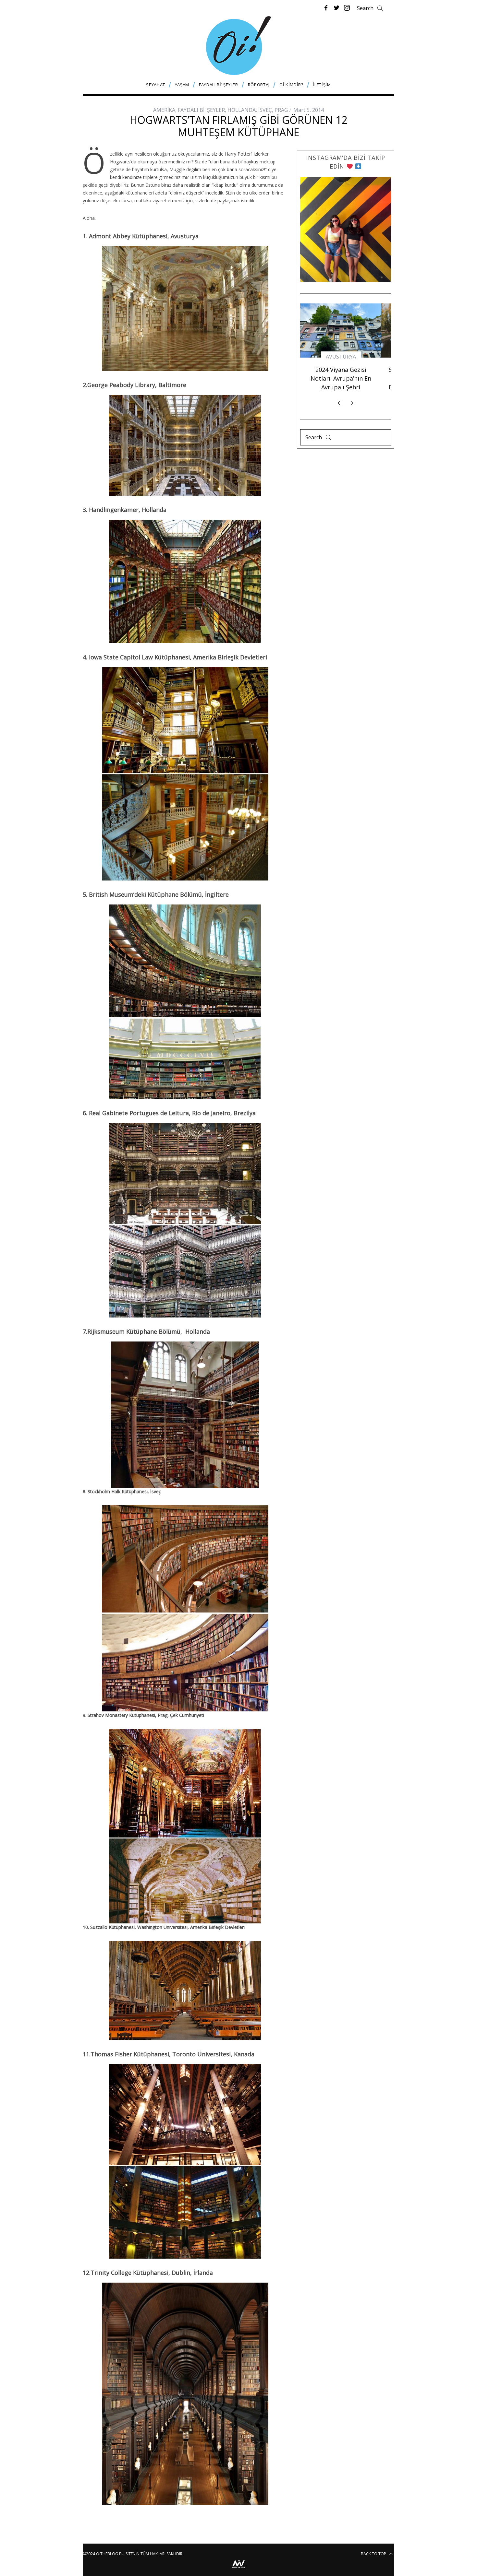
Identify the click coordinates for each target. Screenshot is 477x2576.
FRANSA (346, 363)
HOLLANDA (242, 110)
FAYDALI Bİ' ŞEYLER (201, 110)
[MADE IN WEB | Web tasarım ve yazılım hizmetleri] (238, 2569)
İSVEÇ (265, 110)
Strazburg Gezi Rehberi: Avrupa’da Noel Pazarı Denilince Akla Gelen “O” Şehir (346, 389)
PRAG (281, 110)
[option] (346, 358)
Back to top (374, 2554)
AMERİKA (164, 110)
